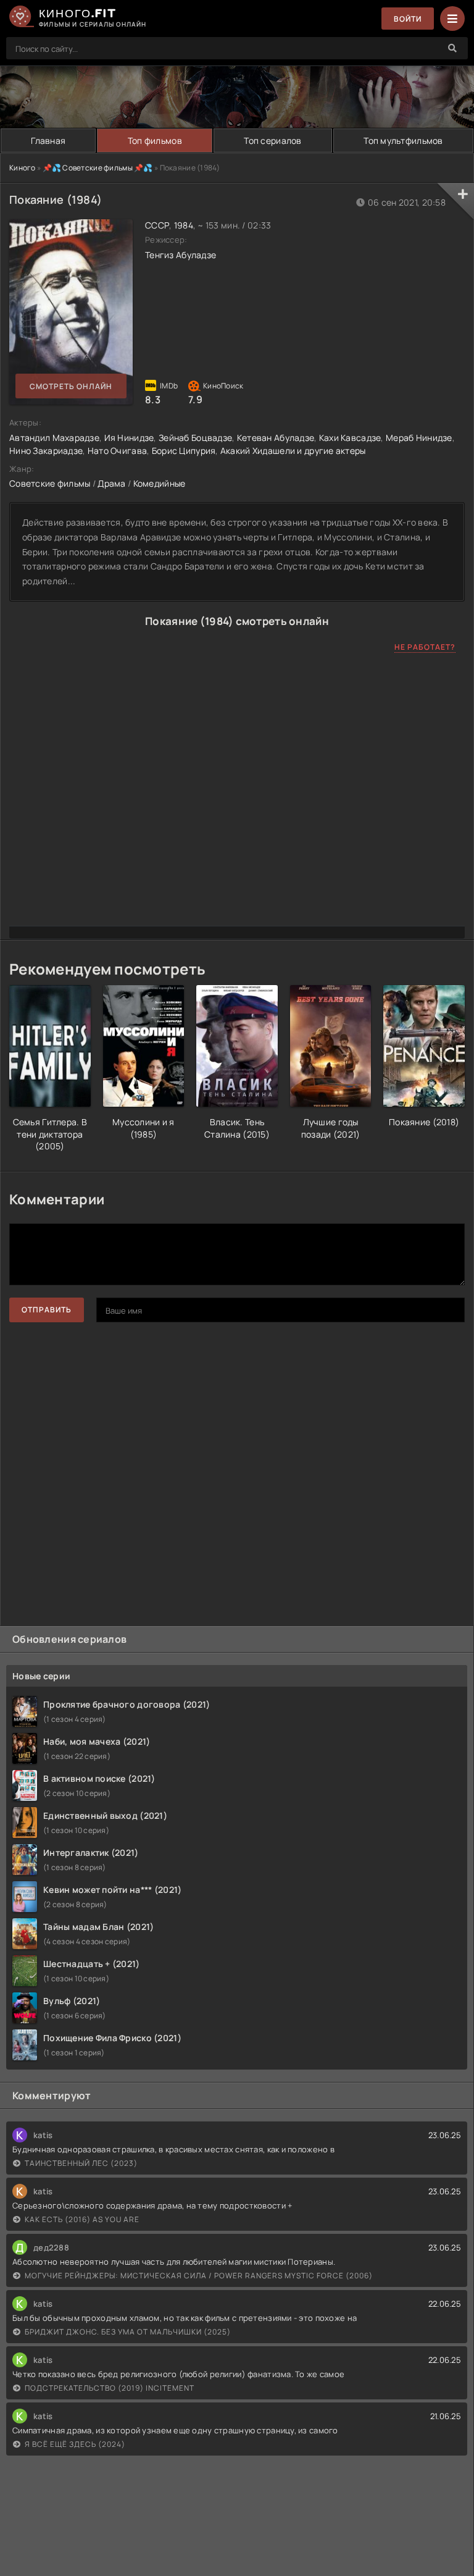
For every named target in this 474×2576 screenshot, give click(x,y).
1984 (184, 225)
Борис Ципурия (184, 451)
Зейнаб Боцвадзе (195, 438)
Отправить (47, 1310)
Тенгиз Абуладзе (181, 255)
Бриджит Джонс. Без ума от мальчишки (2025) (128, 2332)
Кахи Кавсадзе (350, 438)
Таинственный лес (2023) (81, 2163)
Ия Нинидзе (129, 438)
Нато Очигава (117, 451)
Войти (408, 19)
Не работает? (425, 647)
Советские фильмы (50, 483)
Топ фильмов (155, 141)
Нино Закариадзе (46, 451)
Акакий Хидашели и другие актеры (293, 451)
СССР (157, 225)
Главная (48, 141)
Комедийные (160, 483)
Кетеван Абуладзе (276, 438)
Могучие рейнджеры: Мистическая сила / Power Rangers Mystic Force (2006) (199, 2276)
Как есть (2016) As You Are (82, 2219)
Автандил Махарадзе (54, 438)
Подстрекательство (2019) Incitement (110, 2388)
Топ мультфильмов (403, 141)
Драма (111, 483)
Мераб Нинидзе (419, 438)
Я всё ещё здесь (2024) (75, 2444)
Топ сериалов (272, 141)
